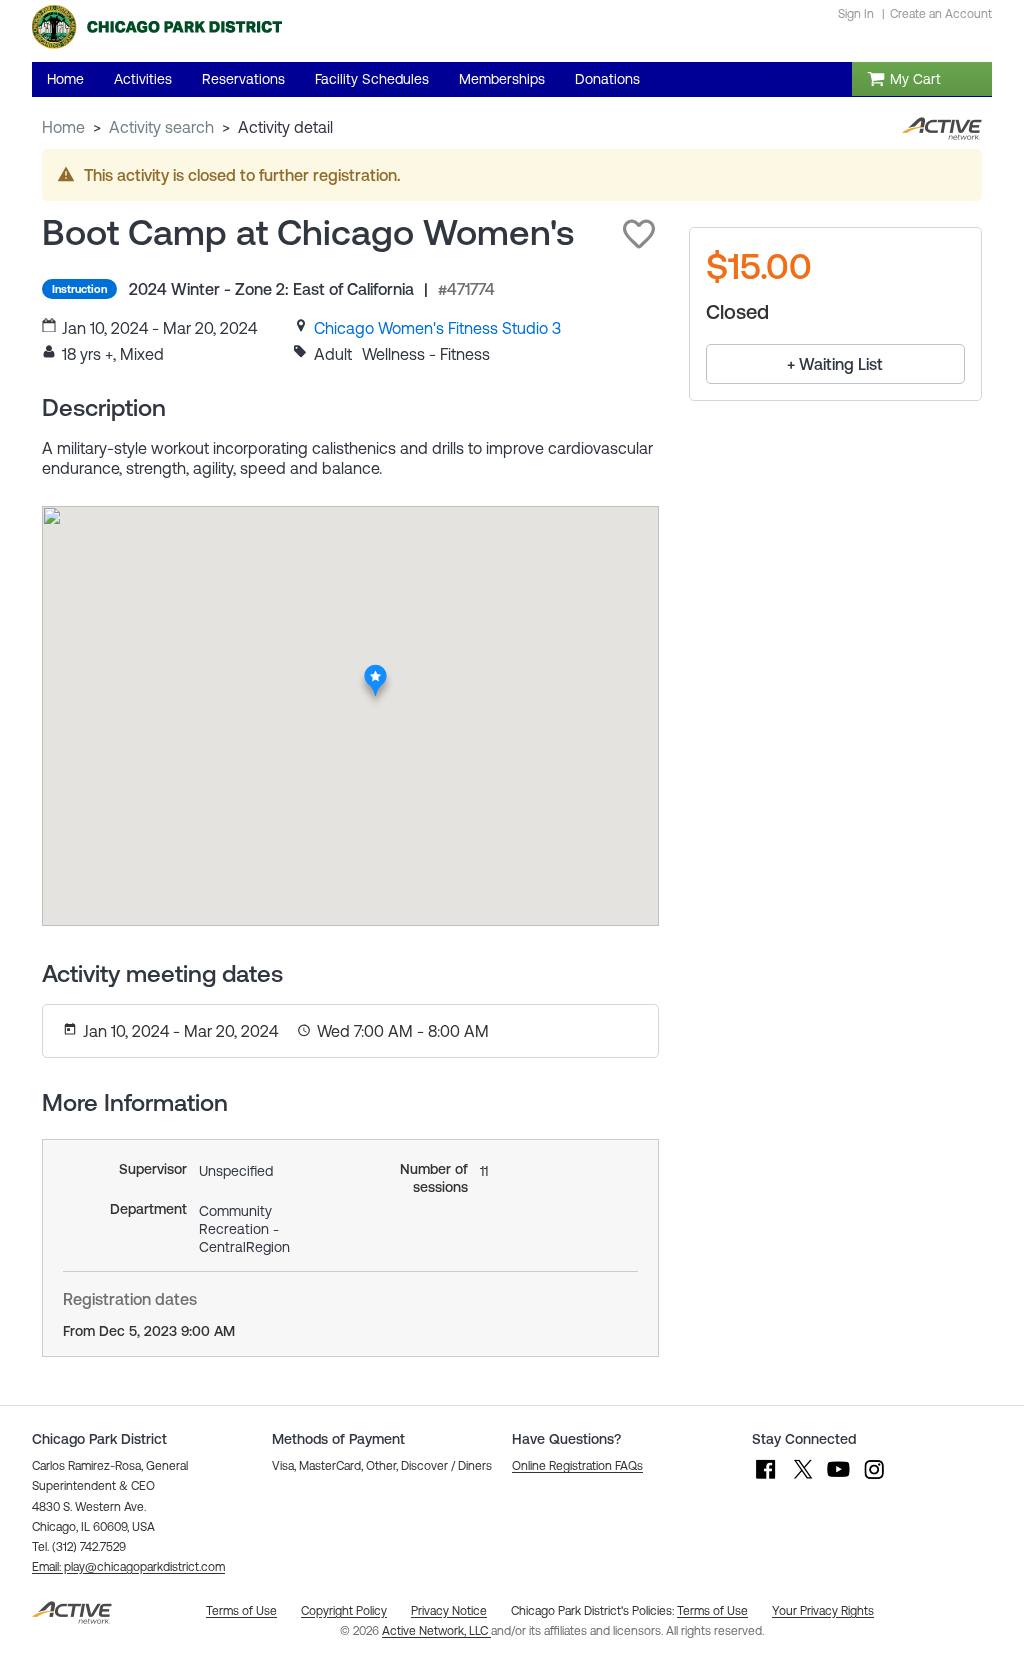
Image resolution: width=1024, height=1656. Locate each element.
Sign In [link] (856, 14)
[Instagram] (874, 1479)
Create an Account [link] (941, 14)
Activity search (161, 127)
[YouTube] (838, 1479)
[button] (639, 234)
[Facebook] (766, 1479)
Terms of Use (712, 1611)
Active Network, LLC (436, 1631)
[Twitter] (802, 1479)
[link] (437, 328)
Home (63, 127)
